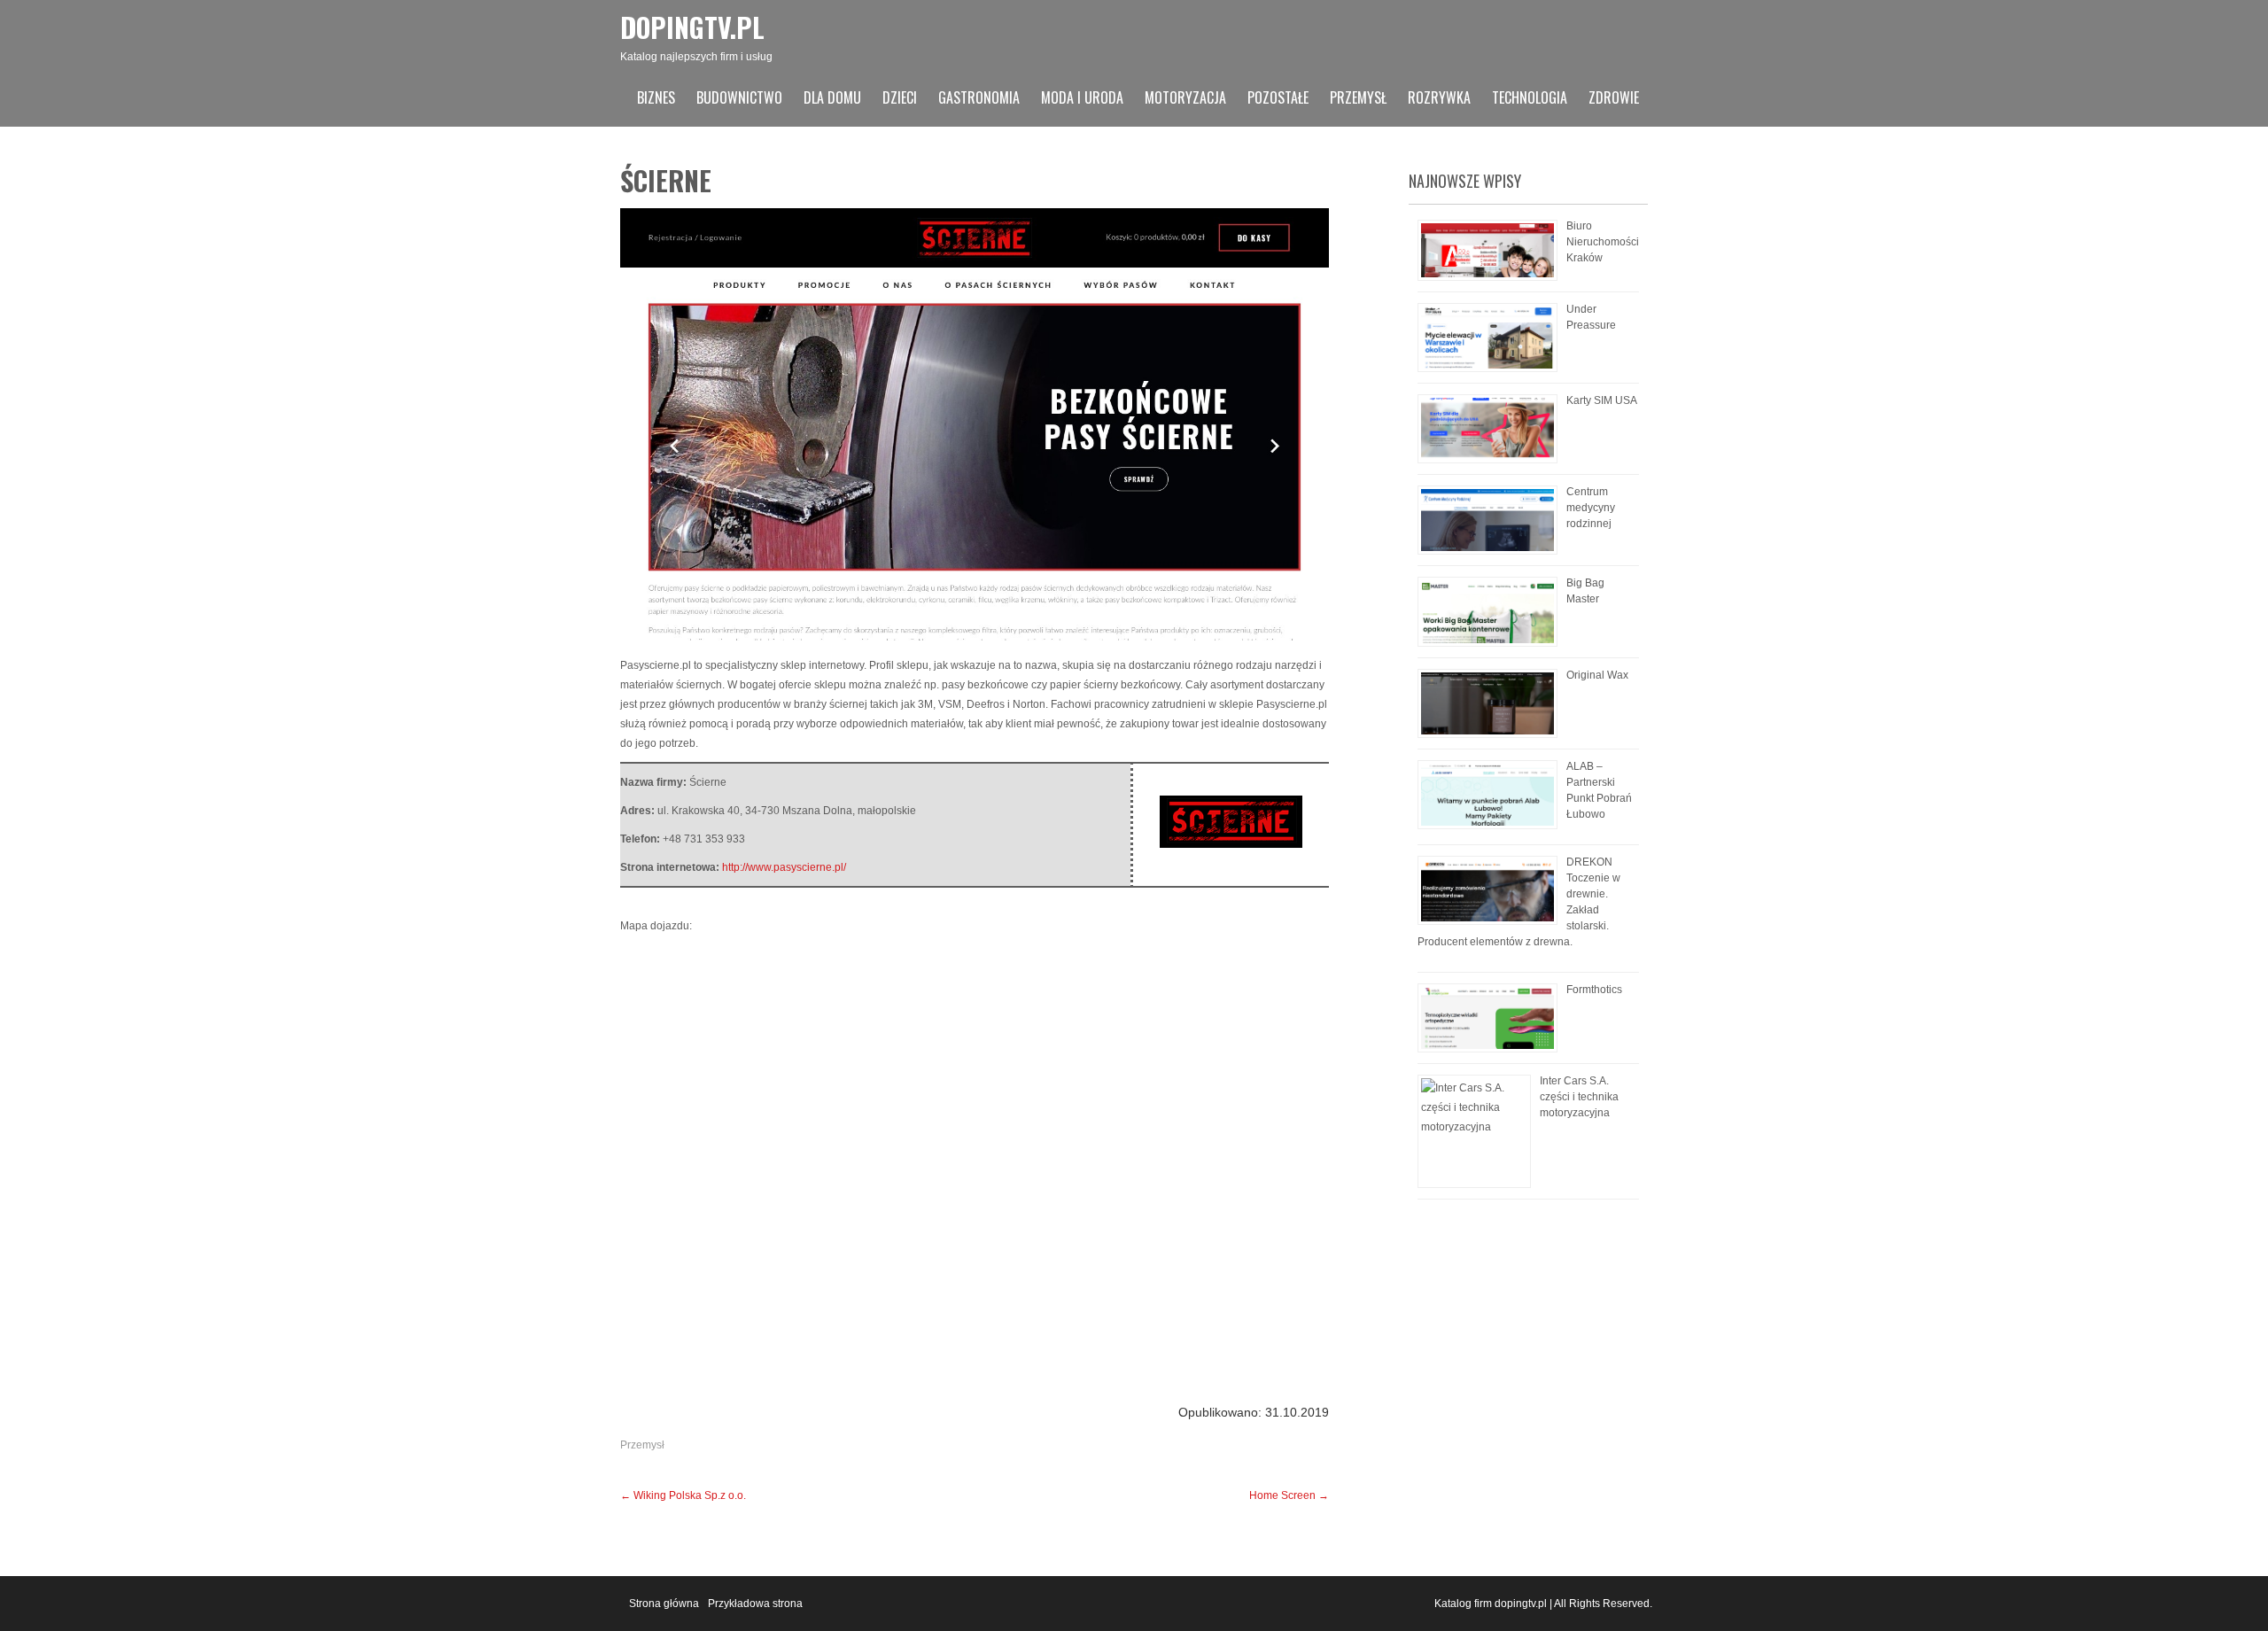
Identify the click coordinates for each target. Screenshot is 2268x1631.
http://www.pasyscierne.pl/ (784, 867)
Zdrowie (1614, 97)
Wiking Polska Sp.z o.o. (683, 1495)
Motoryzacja (1185, 97)
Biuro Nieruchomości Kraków (1603, 242)
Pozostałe (1278, 97)
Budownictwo (739, 97)
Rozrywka (1439, 97)
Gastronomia (979, 97)
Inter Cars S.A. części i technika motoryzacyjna (1579, 1097)
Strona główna (664, 1604)
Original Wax (1597, 675)
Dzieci (900, 97)
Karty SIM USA (1602, 400)
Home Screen (1289, 1495)
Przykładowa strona (755, 1604)
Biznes (656, 97)
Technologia (1530, 97)
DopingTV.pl (692, 27)
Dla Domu (832, 97)
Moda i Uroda (1082, 97)
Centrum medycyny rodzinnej (1591, 508)
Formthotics (1594, 990)
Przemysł (1358, 97)
